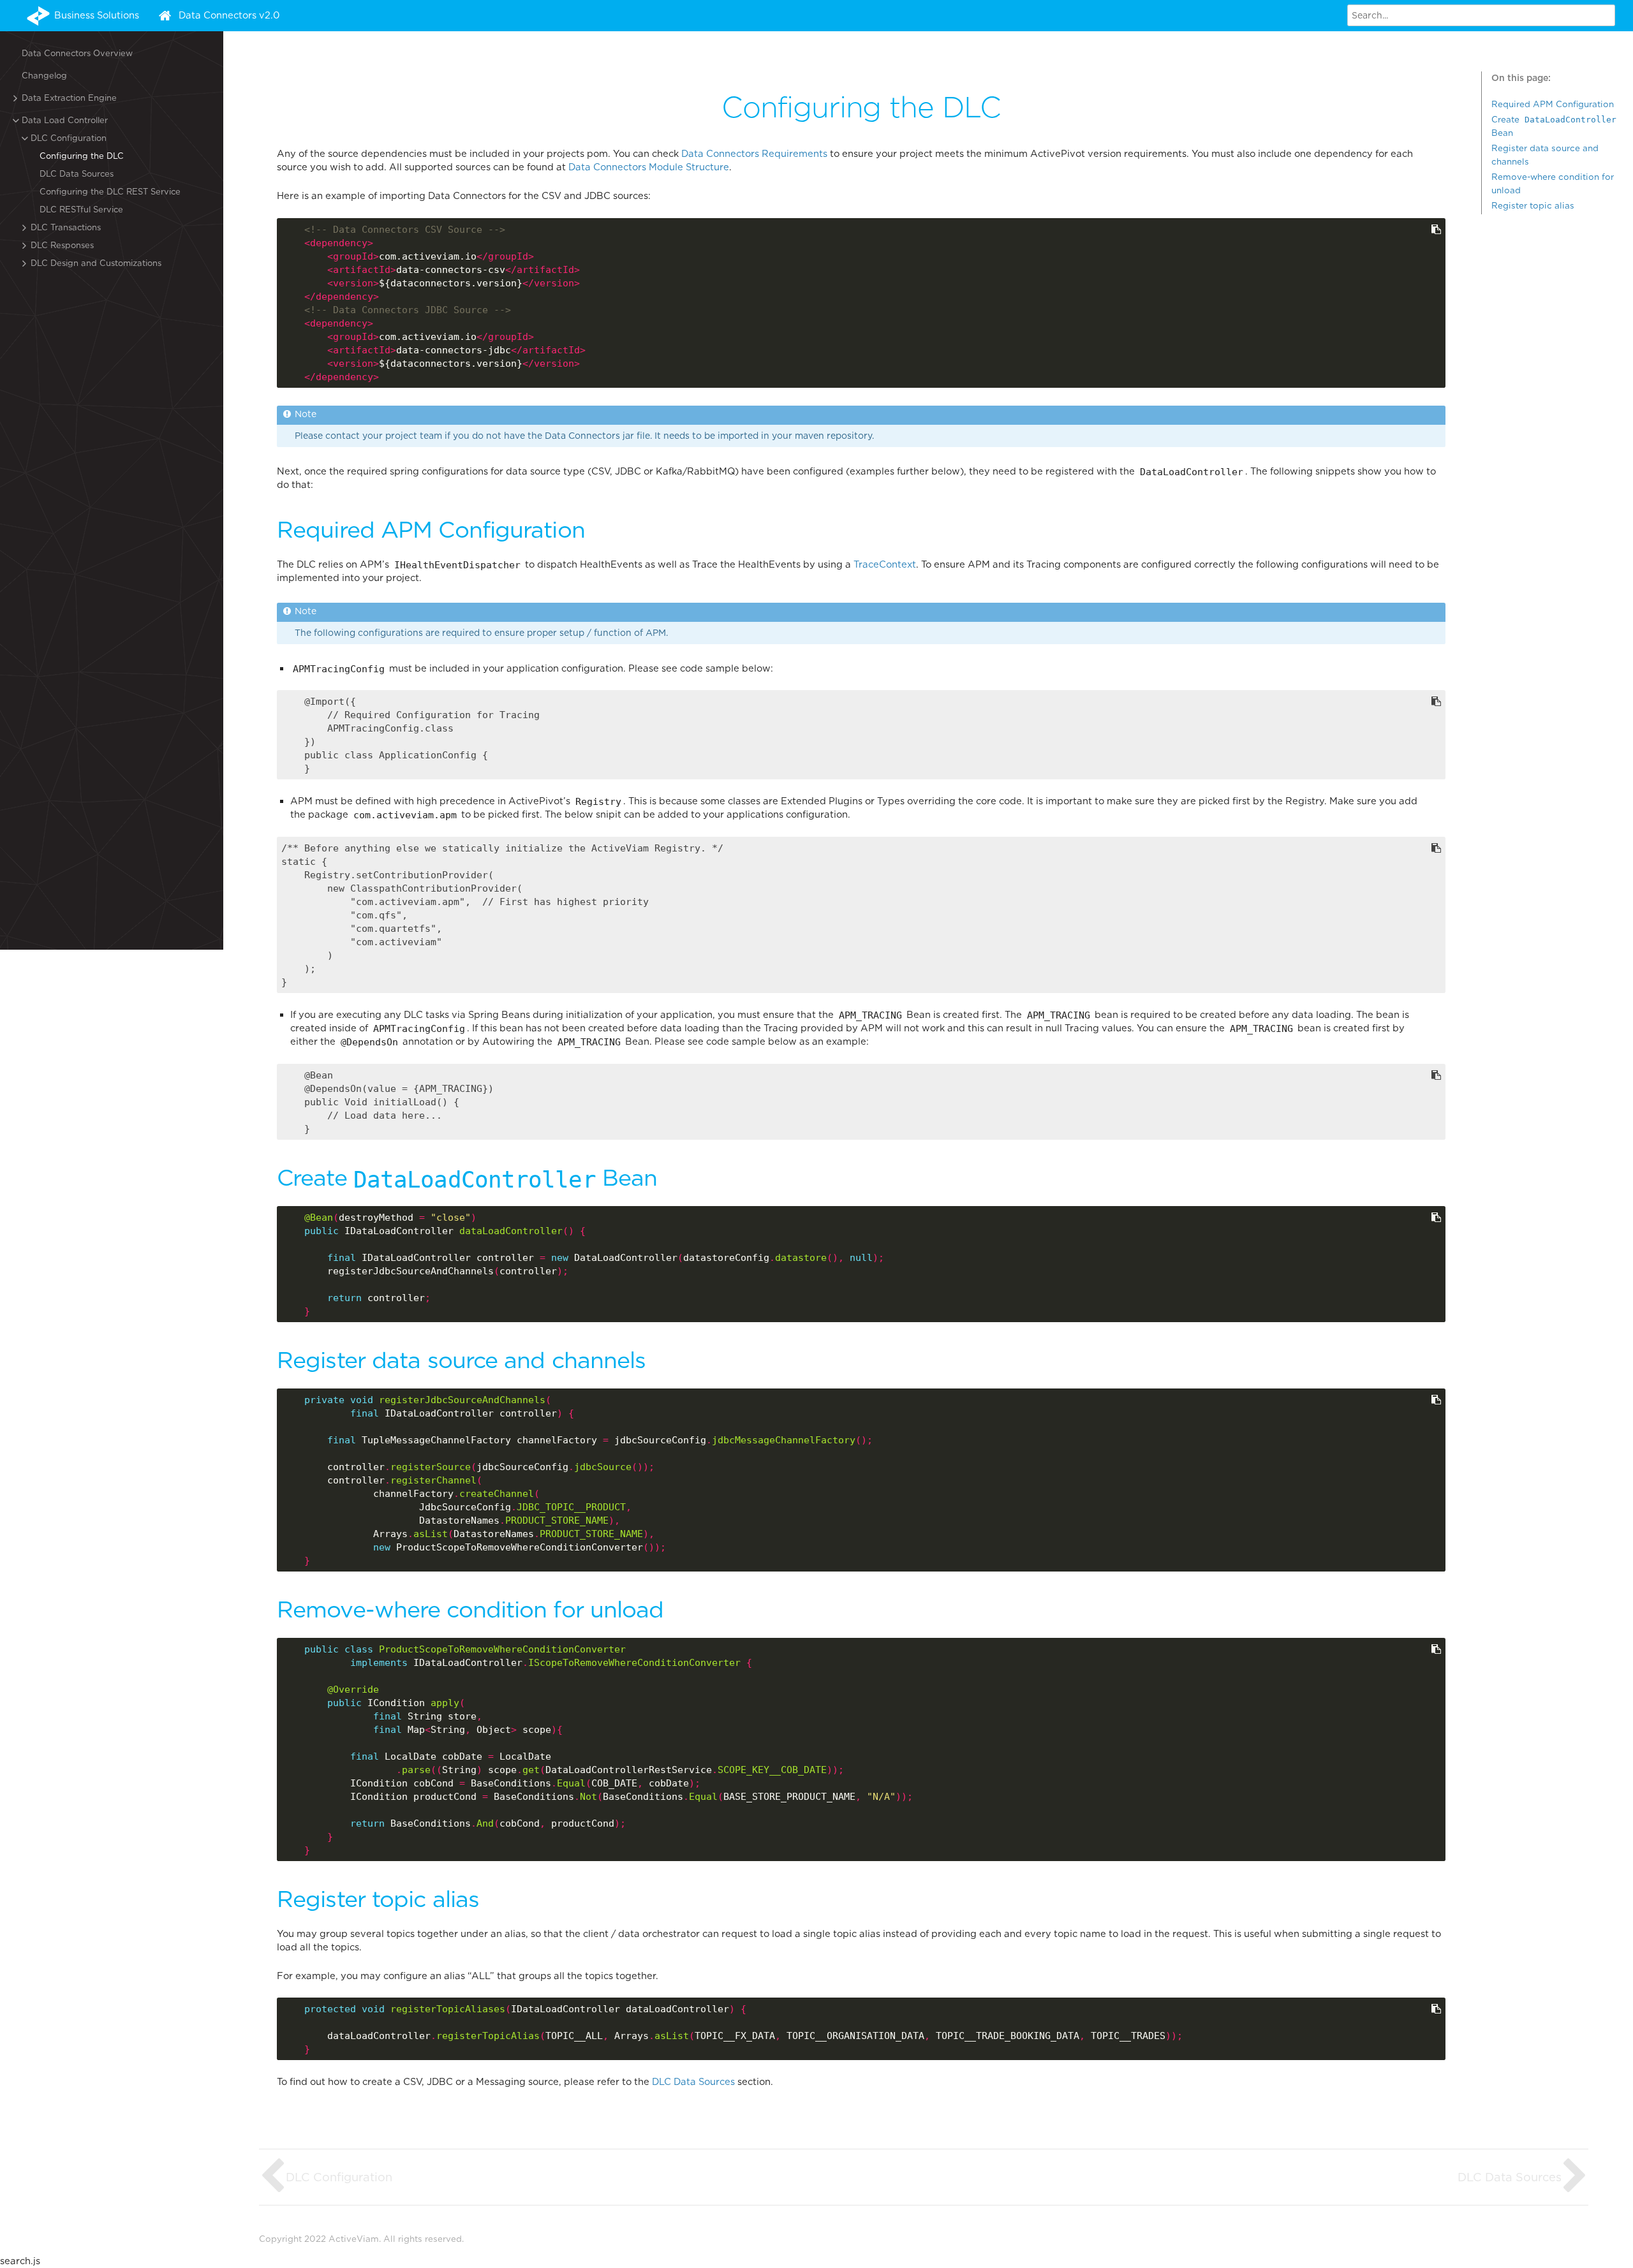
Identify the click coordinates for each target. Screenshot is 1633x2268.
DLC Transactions (66, 227)
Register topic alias (1533, 205)
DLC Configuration (69, 138)
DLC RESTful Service (81, 210)
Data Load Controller (65, 120)
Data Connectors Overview (77, 53)
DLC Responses (62, 245)
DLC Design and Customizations (96, 263)
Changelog (44, 76)
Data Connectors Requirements (754, 154)
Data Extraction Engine (69, 98)
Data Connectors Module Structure (649, 167)
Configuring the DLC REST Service (110, 192)
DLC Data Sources (77, 174)
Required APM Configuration (1553, 104)
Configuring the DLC (82, 156)
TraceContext (885, 564)
